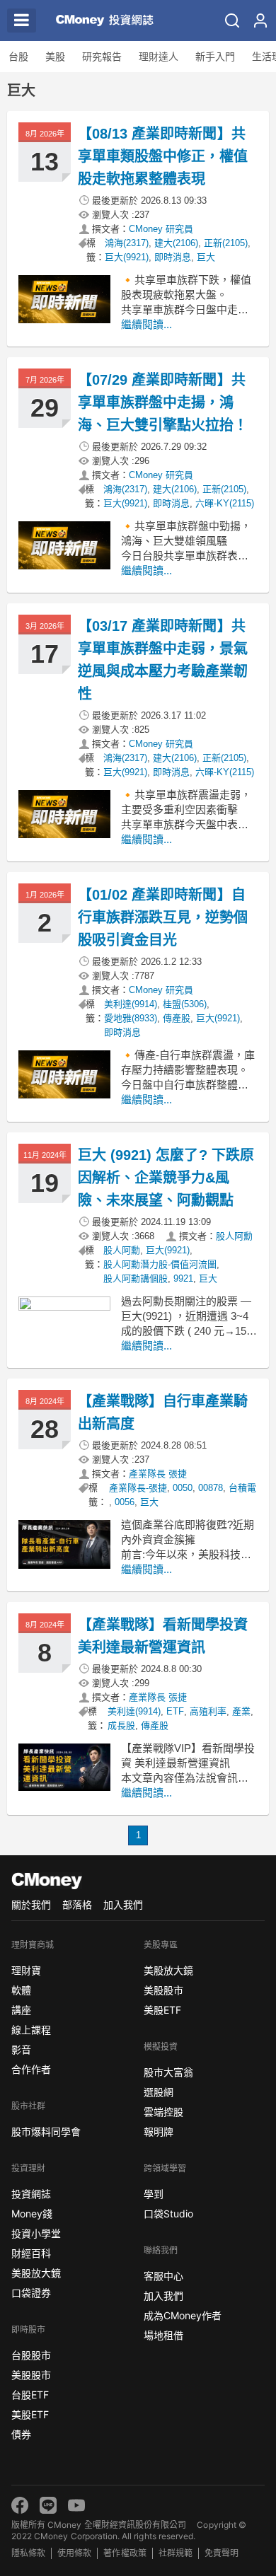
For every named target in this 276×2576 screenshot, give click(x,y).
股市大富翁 (168, 2072)
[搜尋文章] (232, 21)
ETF (175, 1711)
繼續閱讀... (146, 324)
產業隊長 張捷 (158, 1474)
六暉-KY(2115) (225, 503)
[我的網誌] (260, 21)
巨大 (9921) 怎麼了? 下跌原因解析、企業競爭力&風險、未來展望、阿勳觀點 (166, 1178)
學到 (154, 2194)
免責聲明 (222, 2553)
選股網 (159, 2092)
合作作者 (31, 2069)
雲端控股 (163, 2112)
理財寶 (26, 1970)
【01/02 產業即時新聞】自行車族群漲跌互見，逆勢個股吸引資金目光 (163, 917)
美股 (55, 57)
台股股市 (31, 2355)
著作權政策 (125, 2553)
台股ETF (30, 2395)
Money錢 (32, 2214)
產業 (241, 1711)
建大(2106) (176, 243)
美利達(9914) (131, 1004)
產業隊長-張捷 (138, 1488)
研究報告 (102, 57)
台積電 (242, 1488)
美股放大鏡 (36, 2273)
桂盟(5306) (185, 1004)
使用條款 (74, 2553)
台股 (18, 57)
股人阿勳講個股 (136, 1278)
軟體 (21, 1990)
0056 (125, 1502)
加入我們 (123, 1904)
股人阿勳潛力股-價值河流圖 (160, 1264)
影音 (21, 2049)
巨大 (206, 257)
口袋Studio (168, 2214)
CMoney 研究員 (161, 229)
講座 (21, 2010)
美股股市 (31, 2375)
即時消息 (173, 257)
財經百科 (31, 2253)
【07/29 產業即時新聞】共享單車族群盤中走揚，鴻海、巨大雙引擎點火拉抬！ (163, 402)
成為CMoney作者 (183, 2315)
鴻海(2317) (127, 243)
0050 (183, 1488)
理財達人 (159, 57)
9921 (183, 1278)
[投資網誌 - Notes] (99, 21)
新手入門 (215, 57)
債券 (21, 2434)
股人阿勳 (234, 1236)
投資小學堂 (36, 2233)
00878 (211, 1488)
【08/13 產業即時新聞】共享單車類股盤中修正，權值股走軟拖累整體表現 (163, 156)
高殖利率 (208, 1711)
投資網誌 (31, 2194)
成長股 (121, 1725)
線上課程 (31, 2030)
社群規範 (176, 2553)
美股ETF (30, 2414)
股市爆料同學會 (46, 2131)
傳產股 (177, 1018)
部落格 (77, 1904)
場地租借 (163, 2335)
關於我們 (31, 1904)
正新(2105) (226, 243)
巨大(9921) (127, 257)
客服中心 (163, 2276)
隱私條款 (28, 2553)
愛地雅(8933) (131, 1018)
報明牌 (159, 2131)
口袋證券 (31, 2293)
